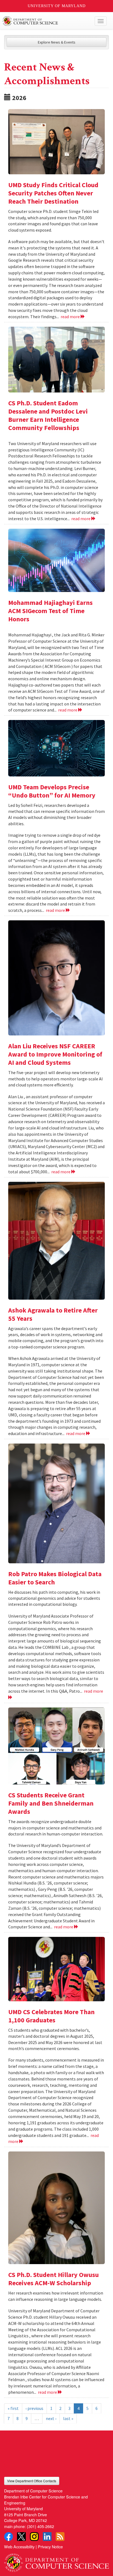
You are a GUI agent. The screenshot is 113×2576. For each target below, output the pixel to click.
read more (71, 317)
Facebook (9, 2537)
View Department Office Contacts (32, 2481)
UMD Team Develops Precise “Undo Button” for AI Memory (52, 791)
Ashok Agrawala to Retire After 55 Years (53, 1314)
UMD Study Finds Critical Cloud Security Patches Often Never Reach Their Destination (53, 193)
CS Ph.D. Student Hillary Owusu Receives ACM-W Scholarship (53, 2279)
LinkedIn (47, 2537)
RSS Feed (60, 2537)
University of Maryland (57, 6)
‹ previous (34, 2408)
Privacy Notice (50, 2547)
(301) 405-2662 (40, 2526)
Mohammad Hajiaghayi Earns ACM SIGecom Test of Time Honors (50, 611)
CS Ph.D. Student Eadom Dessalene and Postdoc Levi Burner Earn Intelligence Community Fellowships (48, 415)
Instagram (34, 2537)
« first (13, 2408)
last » (68, 2418)
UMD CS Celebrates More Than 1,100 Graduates (51, 2016)
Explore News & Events (57, 42)
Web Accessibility (19, 2547)
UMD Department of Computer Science (46, 21)
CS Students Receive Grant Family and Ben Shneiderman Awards (51, 1803)
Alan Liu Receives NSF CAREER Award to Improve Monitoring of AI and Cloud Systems (55, 1054)
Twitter (21, 2537)
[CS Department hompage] (56, 2561)
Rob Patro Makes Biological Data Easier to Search (55, 1578)
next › (51, 2418)
